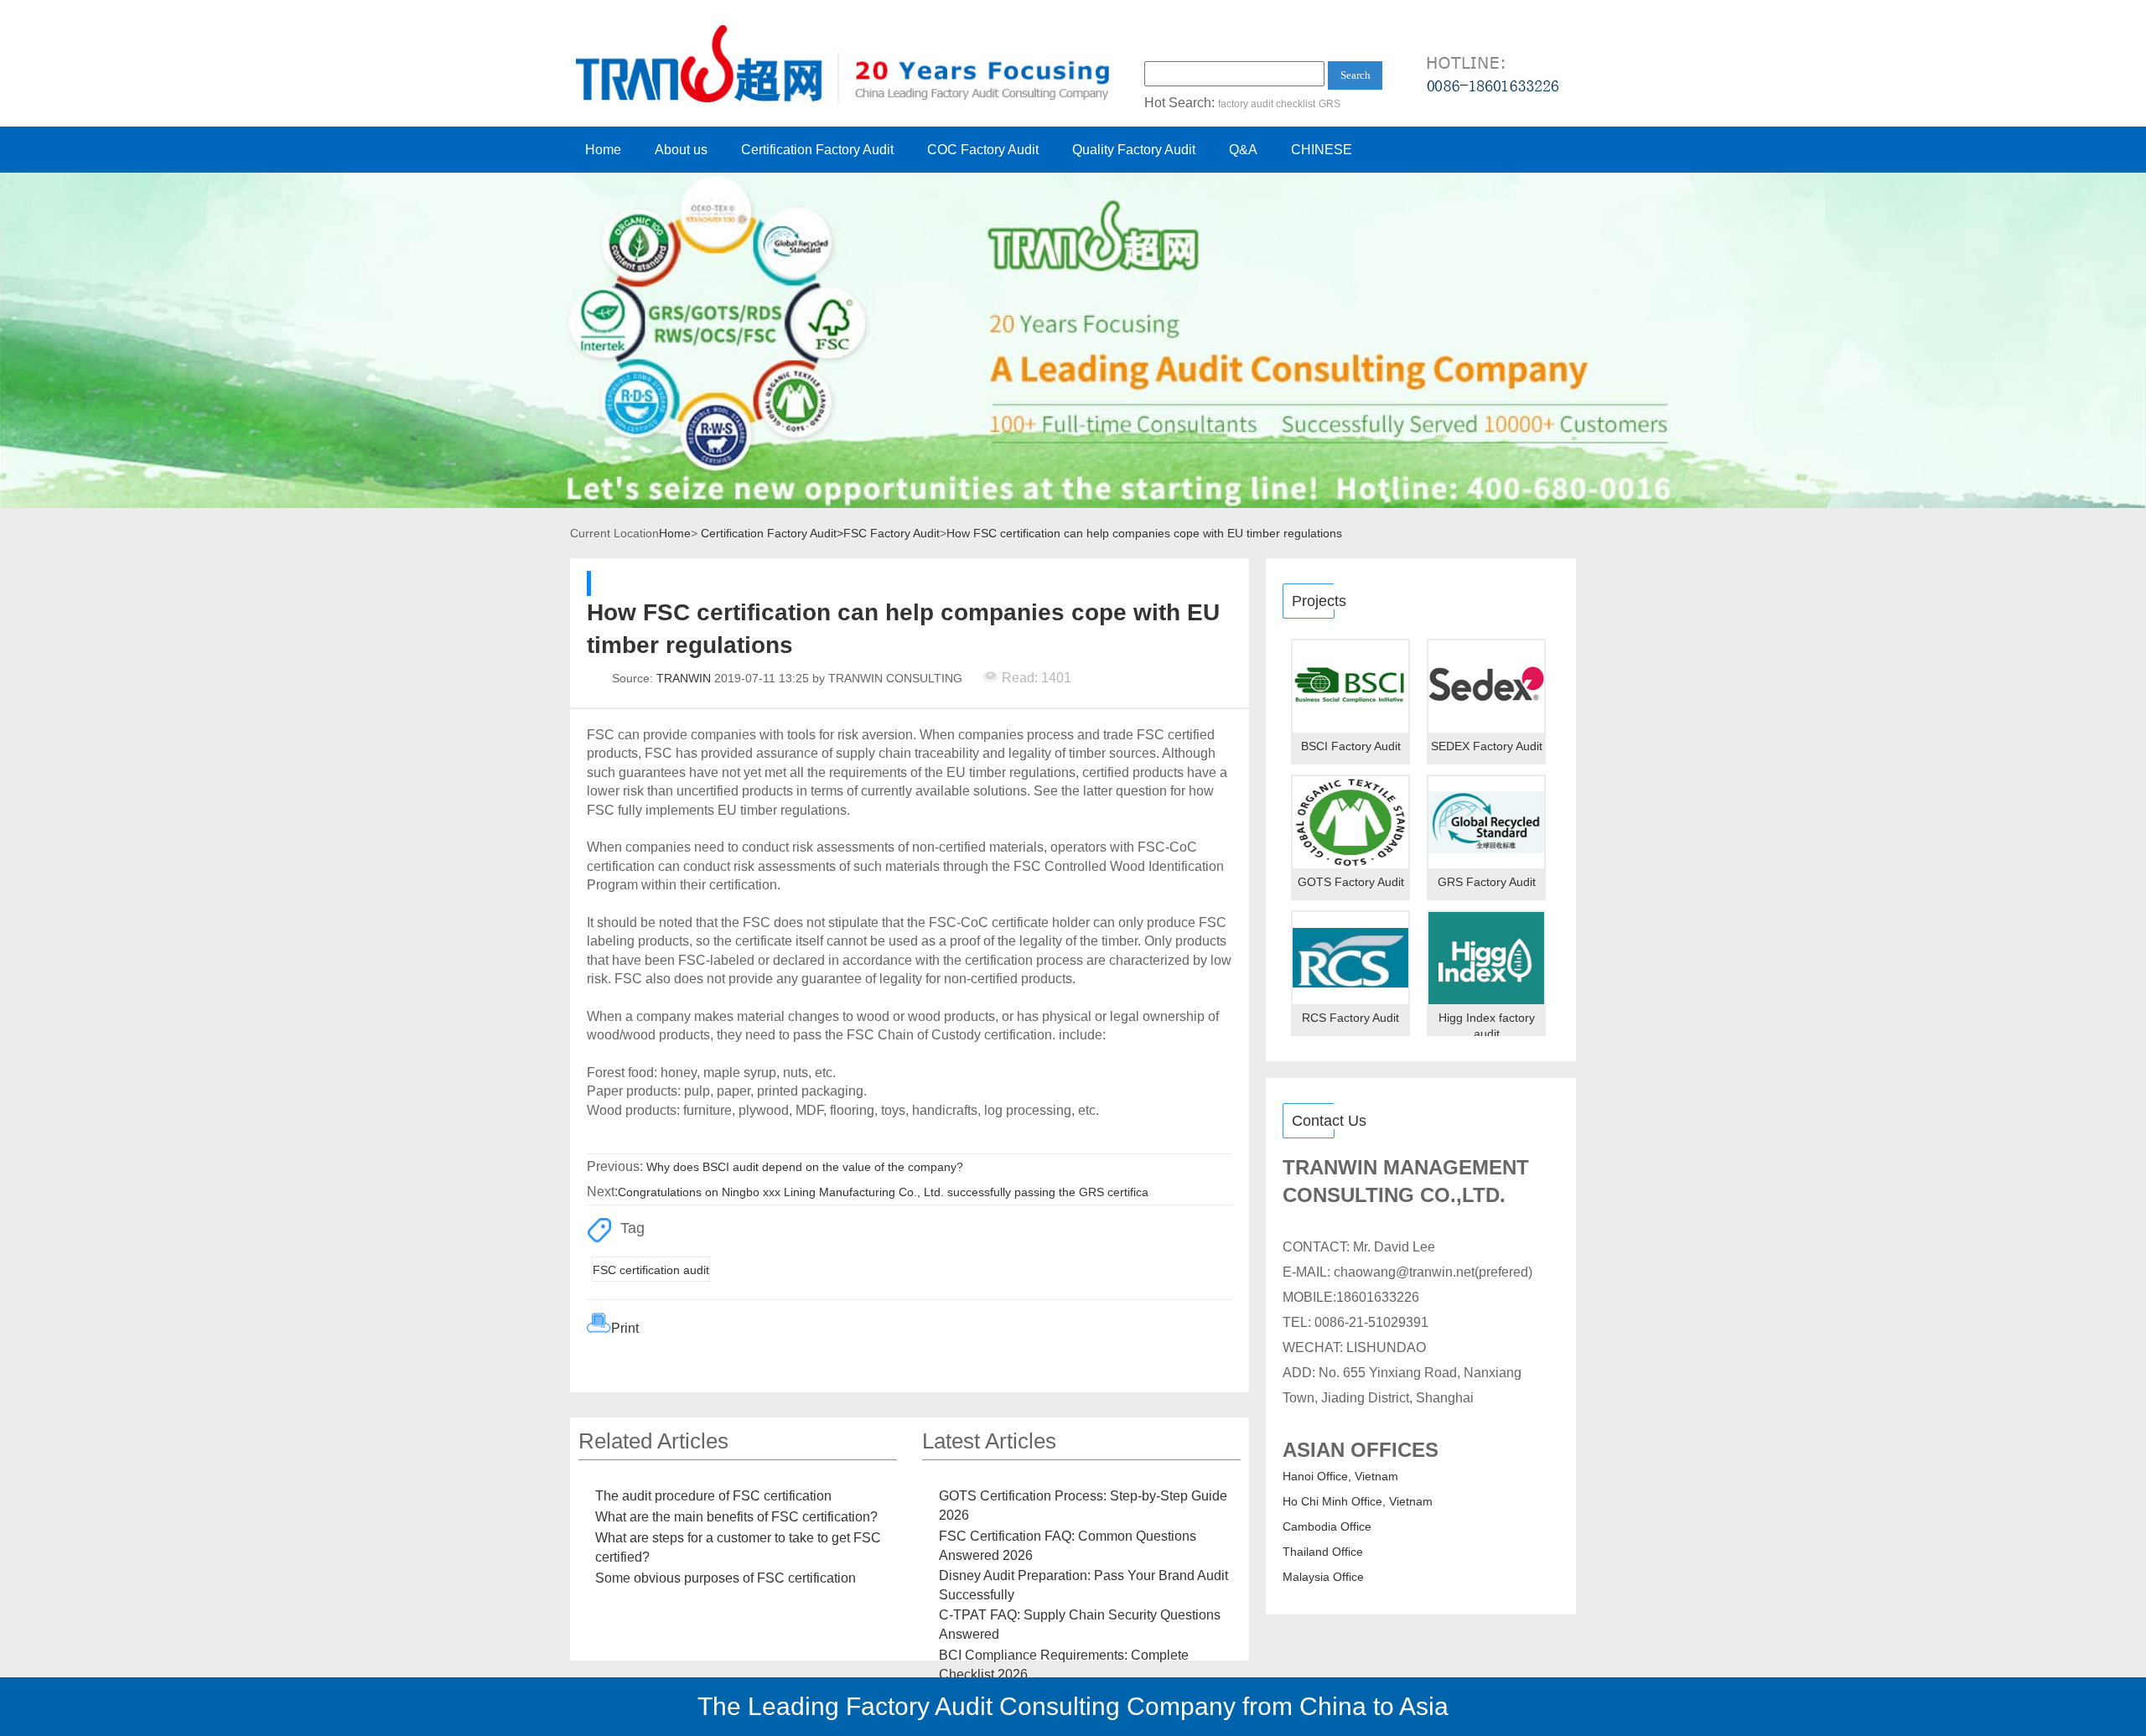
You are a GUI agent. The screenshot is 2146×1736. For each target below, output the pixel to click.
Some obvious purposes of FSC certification (726, 1578)
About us (681, 150)
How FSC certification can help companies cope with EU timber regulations (1144, 533)
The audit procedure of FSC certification (713, 1496)
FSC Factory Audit (892, 533)
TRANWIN (684, 678)
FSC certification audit (651, 1270)
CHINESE (1322, 150)
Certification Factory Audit (817, 150)
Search (1356, 75)
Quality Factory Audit (1134, 150)
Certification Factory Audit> (772, 533)
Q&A (1243, 150)
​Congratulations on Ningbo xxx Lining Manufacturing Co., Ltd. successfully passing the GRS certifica (883, 1192)
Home (603, 150)
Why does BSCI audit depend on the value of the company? (805, 1167)
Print (625, 1328)
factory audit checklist (1267, 104)
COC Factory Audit (983, 150)
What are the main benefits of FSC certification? (736, 1517)
